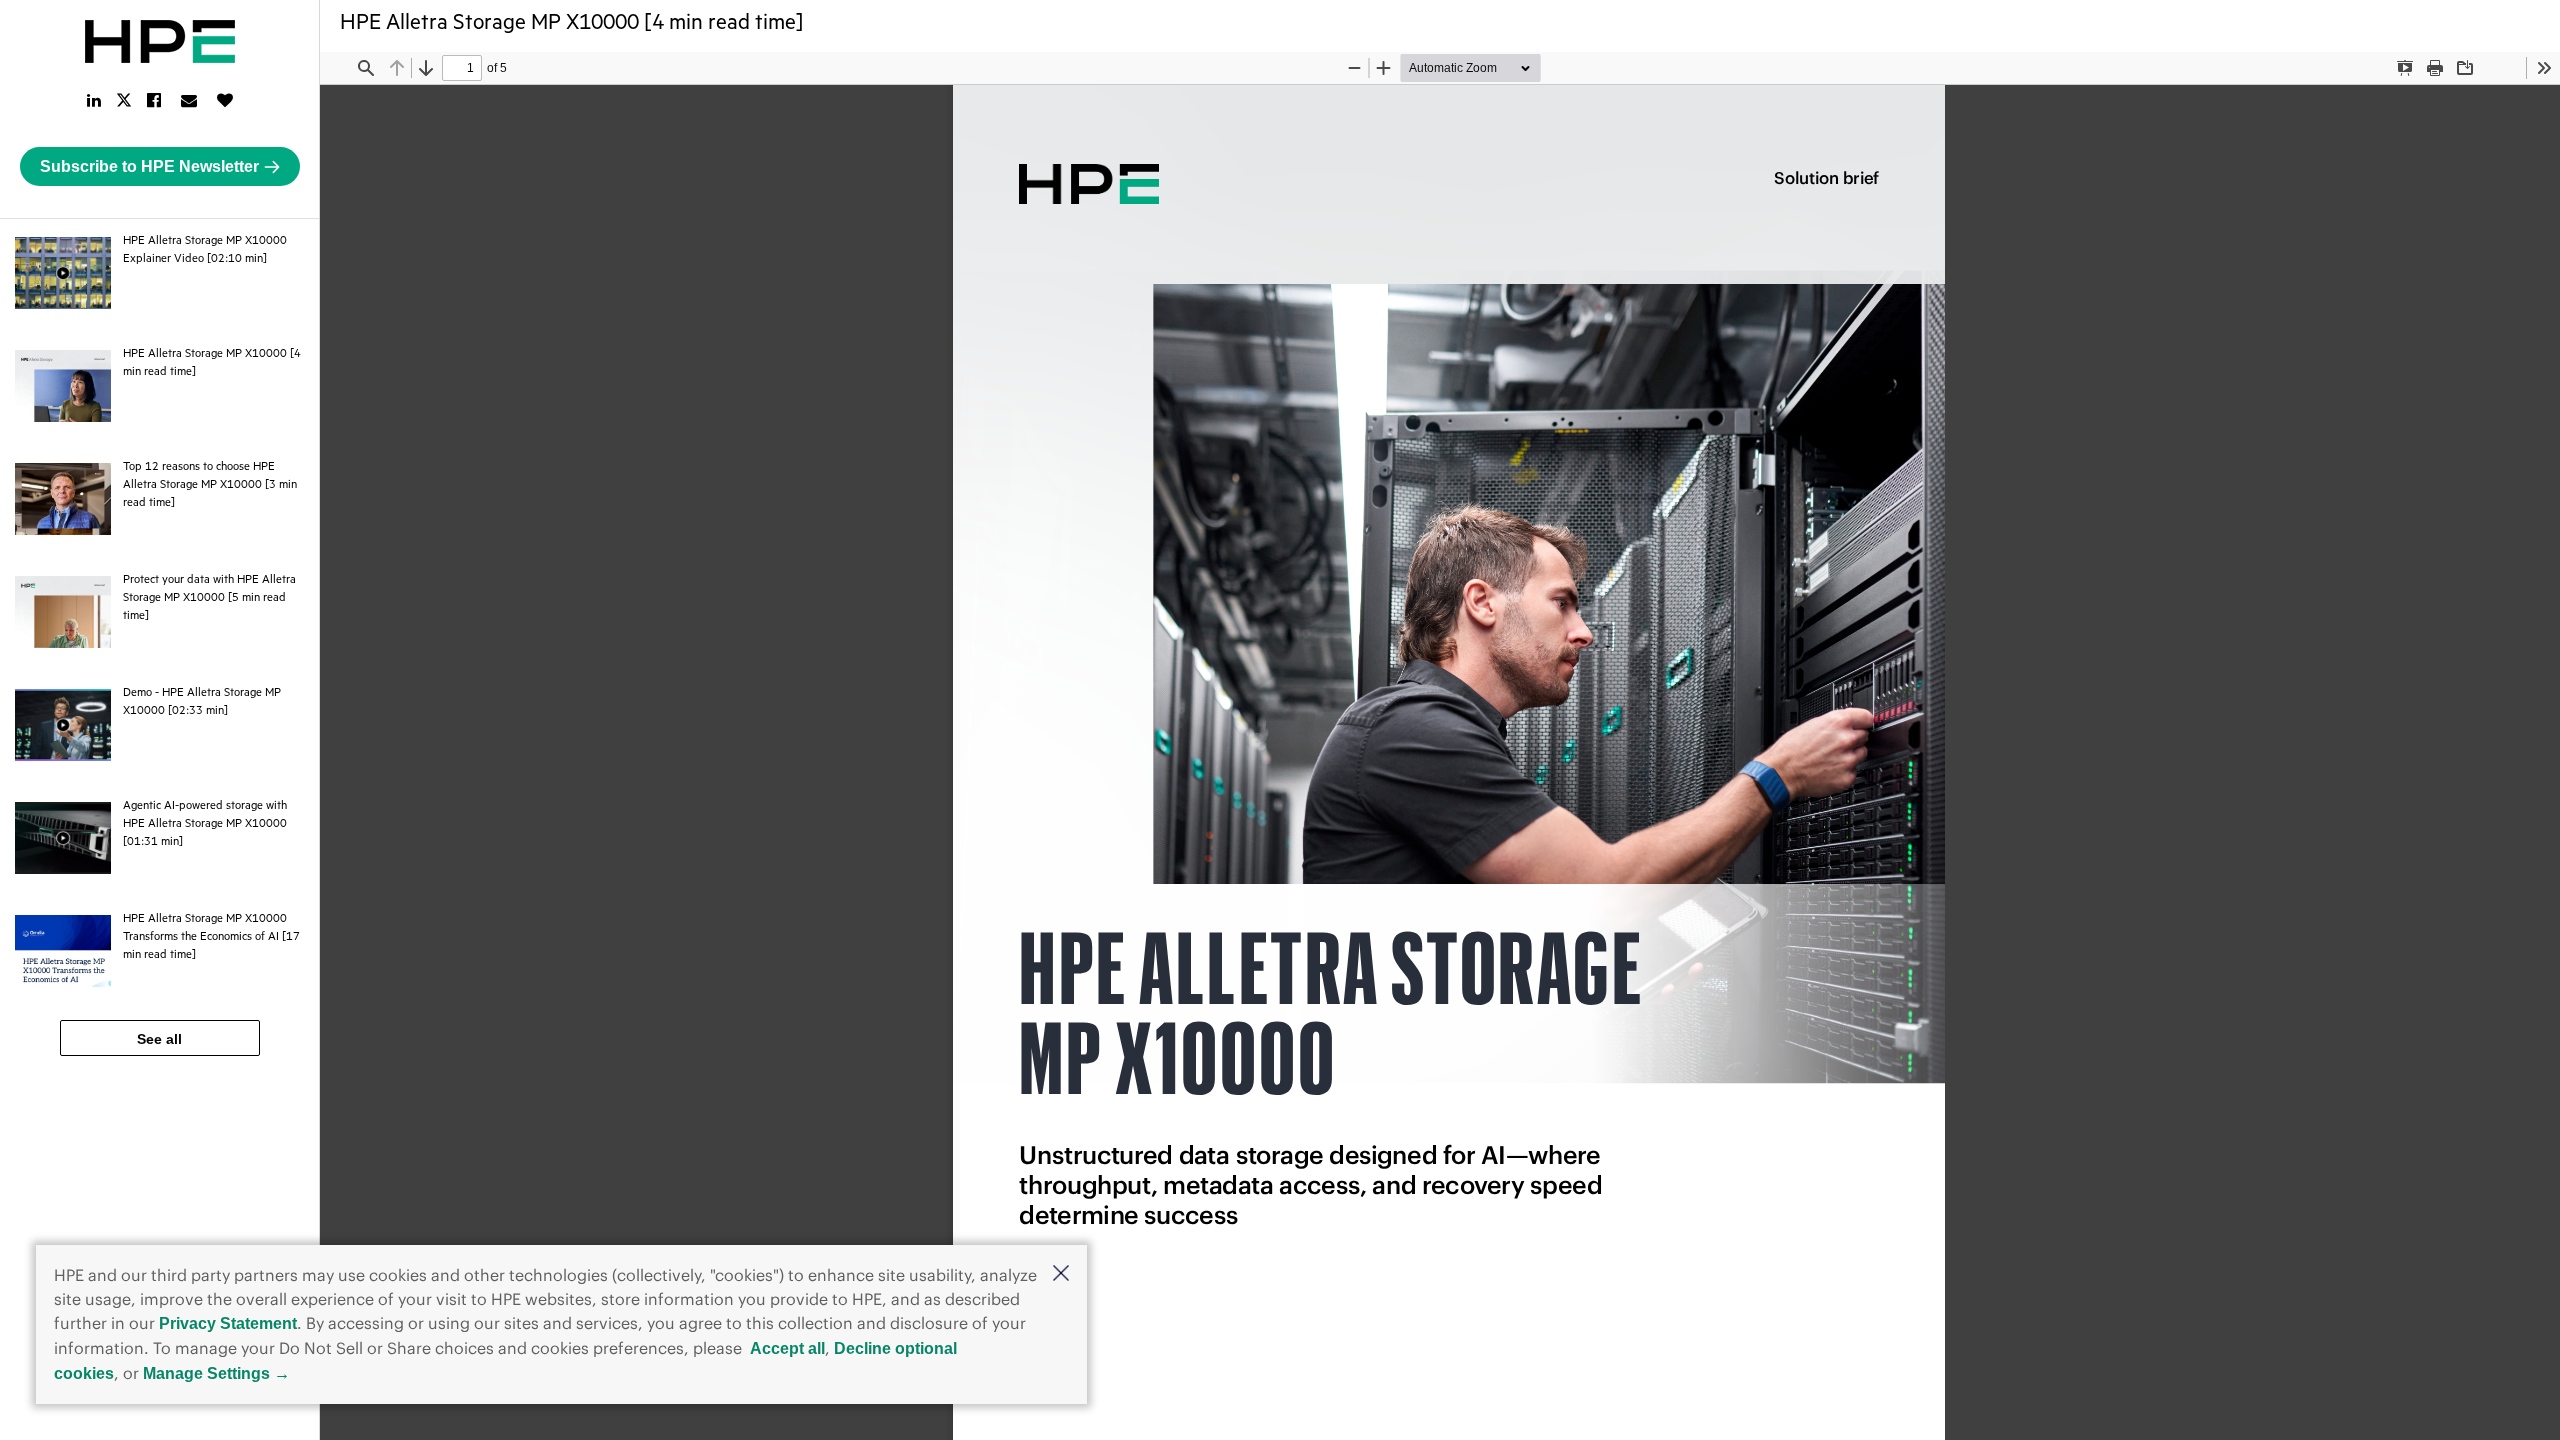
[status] (462, 68)
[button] (1061, 1275)
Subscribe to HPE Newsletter (149, 166)
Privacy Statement (228, 1323)
